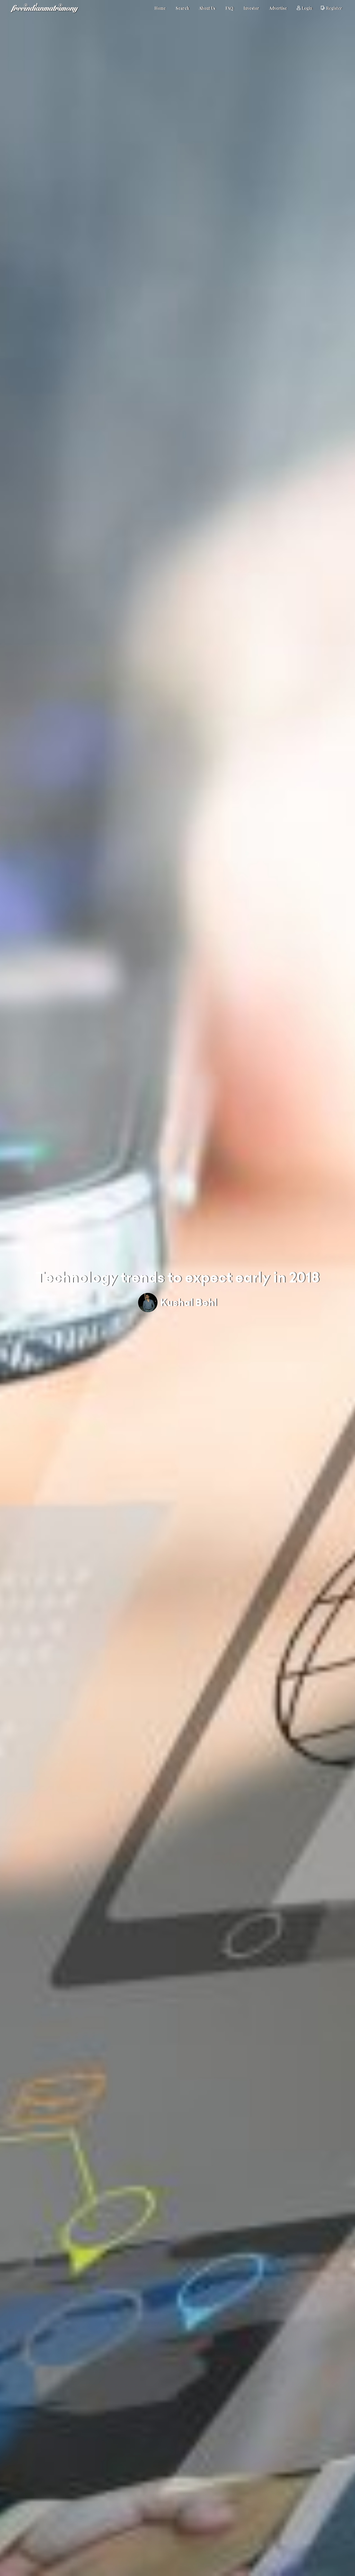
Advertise (278, 8)
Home (160, 8)
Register (334, 8)
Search (182, 8)
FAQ (230, 8)
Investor (251, 8)
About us (207, 8)
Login (307, 8)
